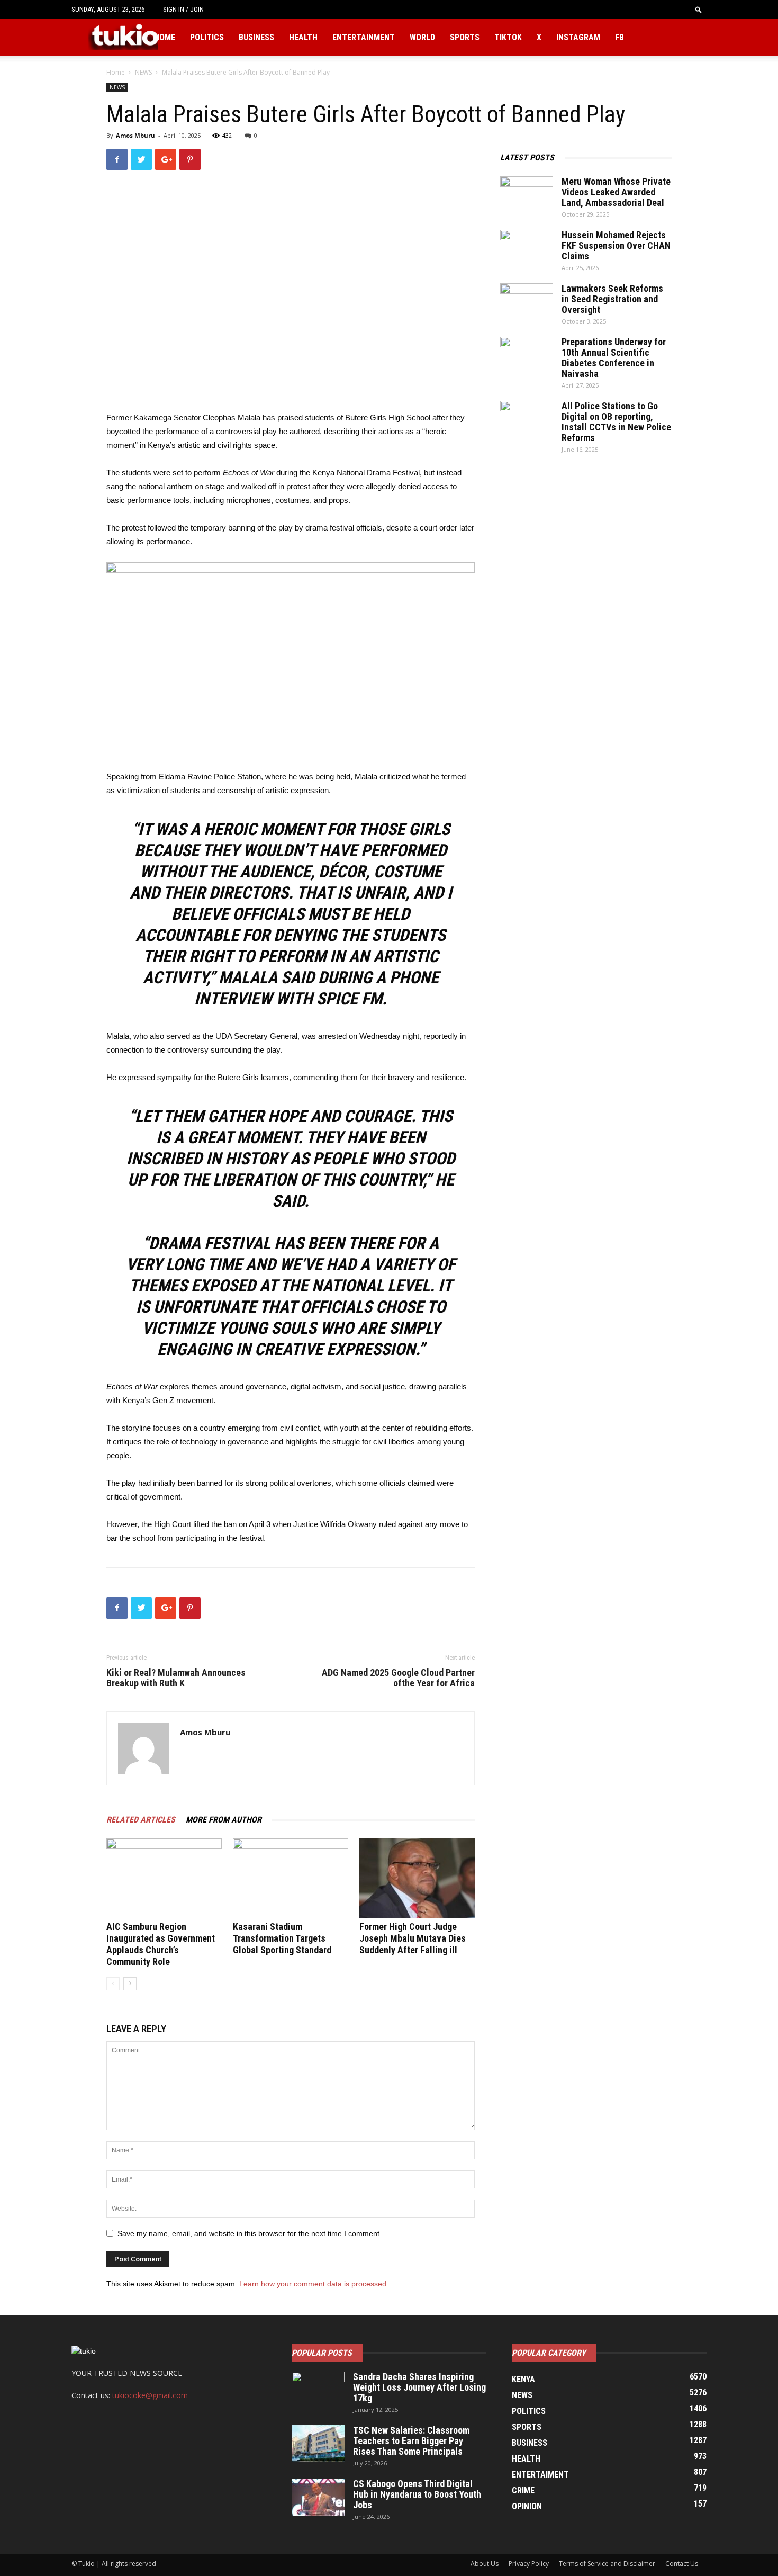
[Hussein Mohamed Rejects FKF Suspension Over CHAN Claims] (527, 248)
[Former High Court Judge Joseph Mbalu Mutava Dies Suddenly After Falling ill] (417, 1878)
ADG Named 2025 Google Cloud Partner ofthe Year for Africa (398, 1678)
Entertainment (364, 37)
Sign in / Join (183, 9)
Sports (465, 37)
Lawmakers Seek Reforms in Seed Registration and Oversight (612, 299)
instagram (578, 37)
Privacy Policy (529, 2564)
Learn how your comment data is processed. (314, 2284)
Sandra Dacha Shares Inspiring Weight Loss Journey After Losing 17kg (419, 2387)
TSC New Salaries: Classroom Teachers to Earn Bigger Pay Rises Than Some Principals (411, 2441)
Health (303, 37)
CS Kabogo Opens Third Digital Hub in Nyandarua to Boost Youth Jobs (417, 2494)
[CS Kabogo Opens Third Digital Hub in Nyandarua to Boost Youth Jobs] (318, 2497)
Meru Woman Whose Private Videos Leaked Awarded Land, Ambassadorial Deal (616, 192)
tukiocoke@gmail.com (150, 2395)
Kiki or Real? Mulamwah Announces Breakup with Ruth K (176, 1678)
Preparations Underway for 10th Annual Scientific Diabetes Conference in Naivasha (614, 358)
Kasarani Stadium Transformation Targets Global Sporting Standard (282, 1938)
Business (256, 37)
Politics (207, 37)
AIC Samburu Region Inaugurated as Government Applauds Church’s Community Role (161, 1944)
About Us (485, 2564)
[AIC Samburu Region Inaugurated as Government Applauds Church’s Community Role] (164, 1878)
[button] (699, 9)
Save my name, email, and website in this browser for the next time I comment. (250, 2233)
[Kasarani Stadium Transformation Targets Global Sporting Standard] (291, 1878)
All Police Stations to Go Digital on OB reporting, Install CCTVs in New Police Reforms (616, 422)
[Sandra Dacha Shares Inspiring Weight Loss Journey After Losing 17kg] (318, 2390)
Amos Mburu (135, 135)
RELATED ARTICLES (141, 1820)
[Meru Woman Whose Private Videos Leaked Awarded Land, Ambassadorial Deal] (527, 195)
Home (165, 37)
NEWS (143, 72)
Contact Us (682, 2564)
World (422, 37)
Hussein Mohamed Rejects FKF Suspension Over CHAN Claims (616, 245)
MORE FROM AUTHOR (224, 1820)
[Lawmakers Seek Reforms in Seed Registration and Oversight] (527, 302)
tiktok (508, 37)
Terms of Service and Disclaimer (607, 2564)
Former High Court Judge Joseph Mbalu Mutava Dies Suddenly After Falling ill (413, 1938)
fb (619, 37)
